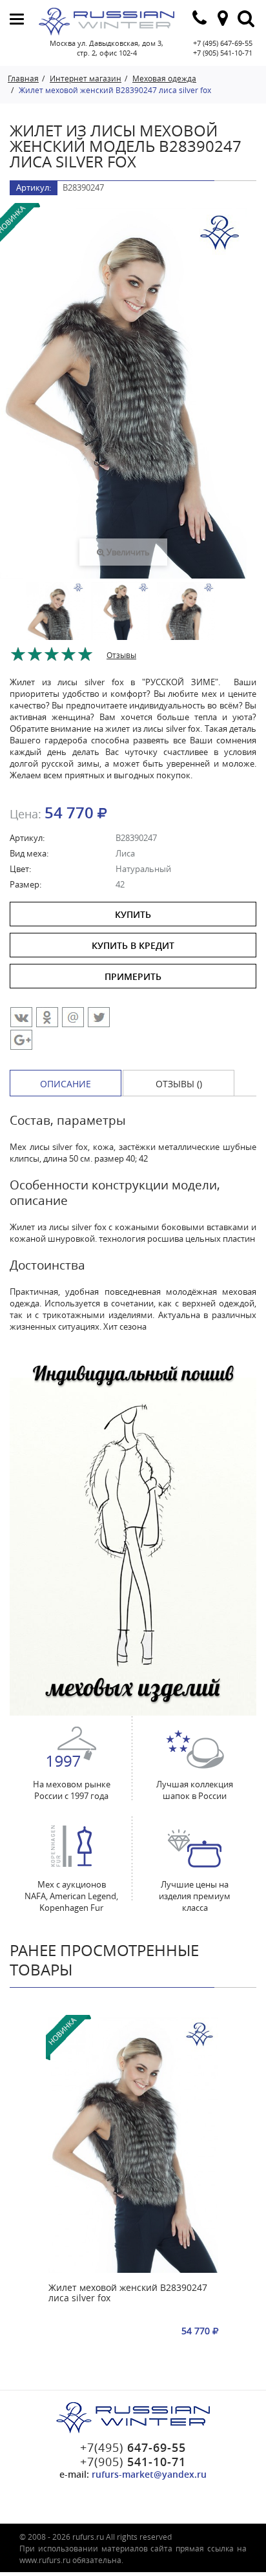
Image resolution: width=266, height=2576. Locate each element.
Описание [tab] (66, 1084)
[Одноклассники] (47, 1017)
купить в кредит (133, 945)
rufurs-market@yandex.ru (149, 2474)
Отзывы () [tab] (179, 1084)
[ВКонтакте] (21, 1017)
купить (133, 914)
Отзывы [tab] (121, 655)
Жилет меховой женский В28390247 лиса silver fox (128, 2293)
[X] (99, 1017)
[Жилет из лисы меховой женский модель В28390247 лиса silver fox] (56, 625)
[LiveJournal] (21, 1040)
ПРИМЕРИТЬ (133, 976)
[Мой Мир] (73, 1017)
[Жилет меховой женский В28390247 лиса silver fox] (133, 2145)
